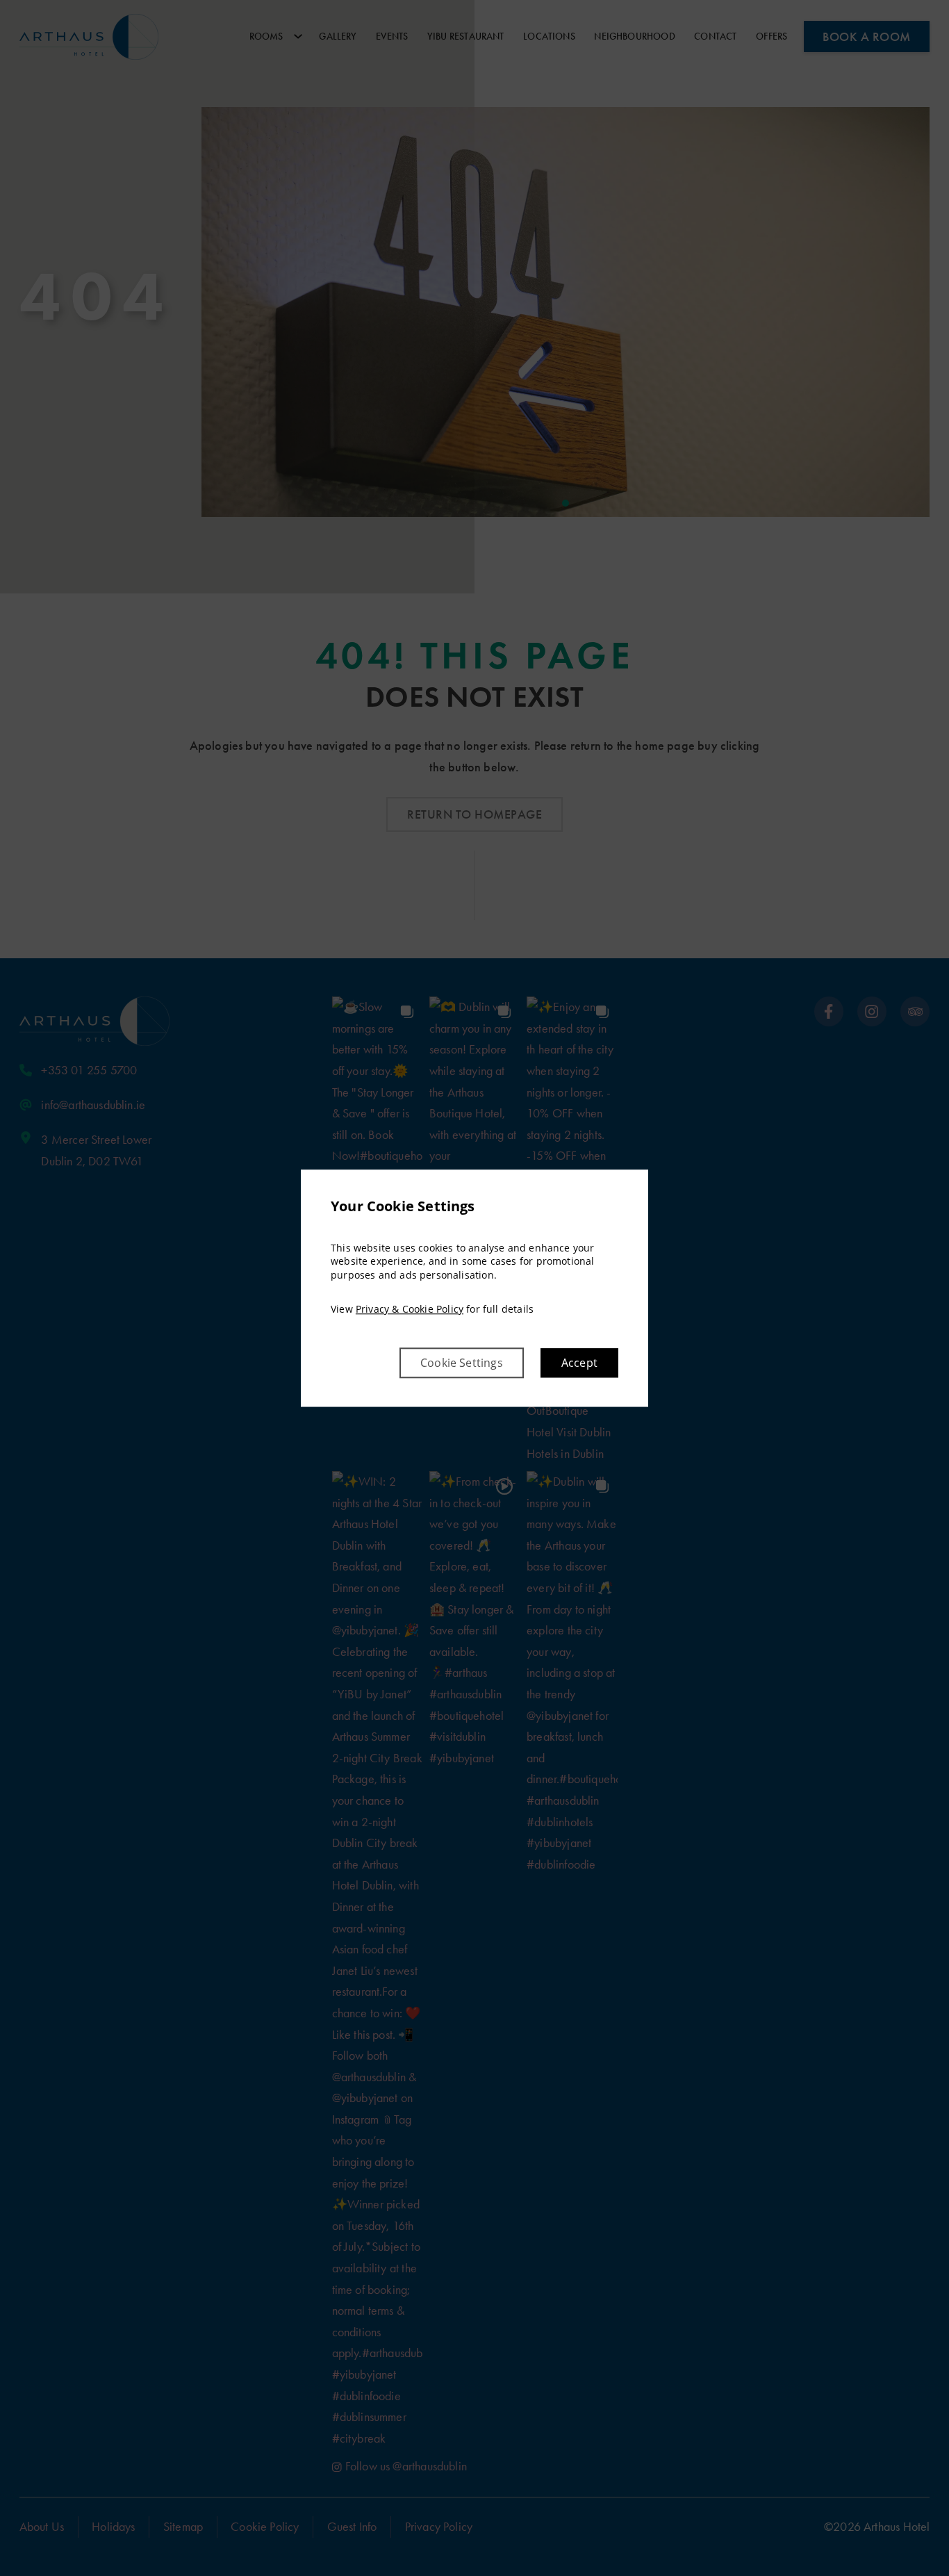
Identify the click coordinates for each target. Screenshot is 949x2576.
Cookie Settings (462, 1363)
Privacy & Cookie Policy (410, 1310)
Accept (579, 1363)
